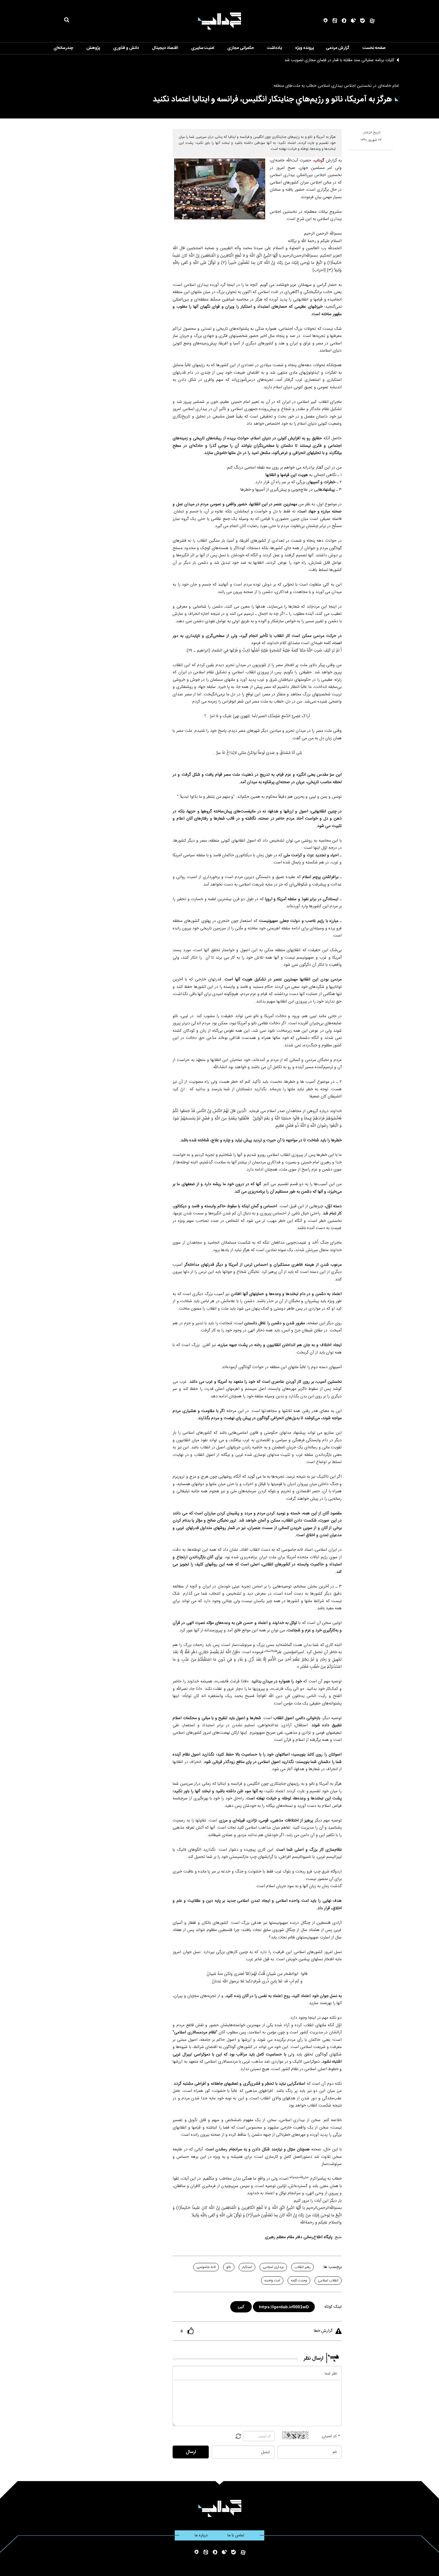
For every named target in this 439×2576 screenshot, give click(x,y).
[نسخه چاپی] (352, 153)
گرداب (319, 161)
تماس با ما (236, 2535)
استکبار (247, 2267)
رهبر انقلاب (303, 2267)
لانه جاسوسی (206, 2267)
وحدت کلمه (299, 2281)
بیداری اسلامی (273, 2267)
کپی (241, 2306)
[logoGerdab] (220, 2508)
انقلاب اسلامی (328, 2281)
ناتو (229, 2267)
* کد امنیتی (331, 2436)
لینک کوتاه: (333, 2307)
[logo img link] (219, 21)
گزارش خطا (323, 2331)
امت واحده (272, 2281)
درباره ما (201, 2535)
